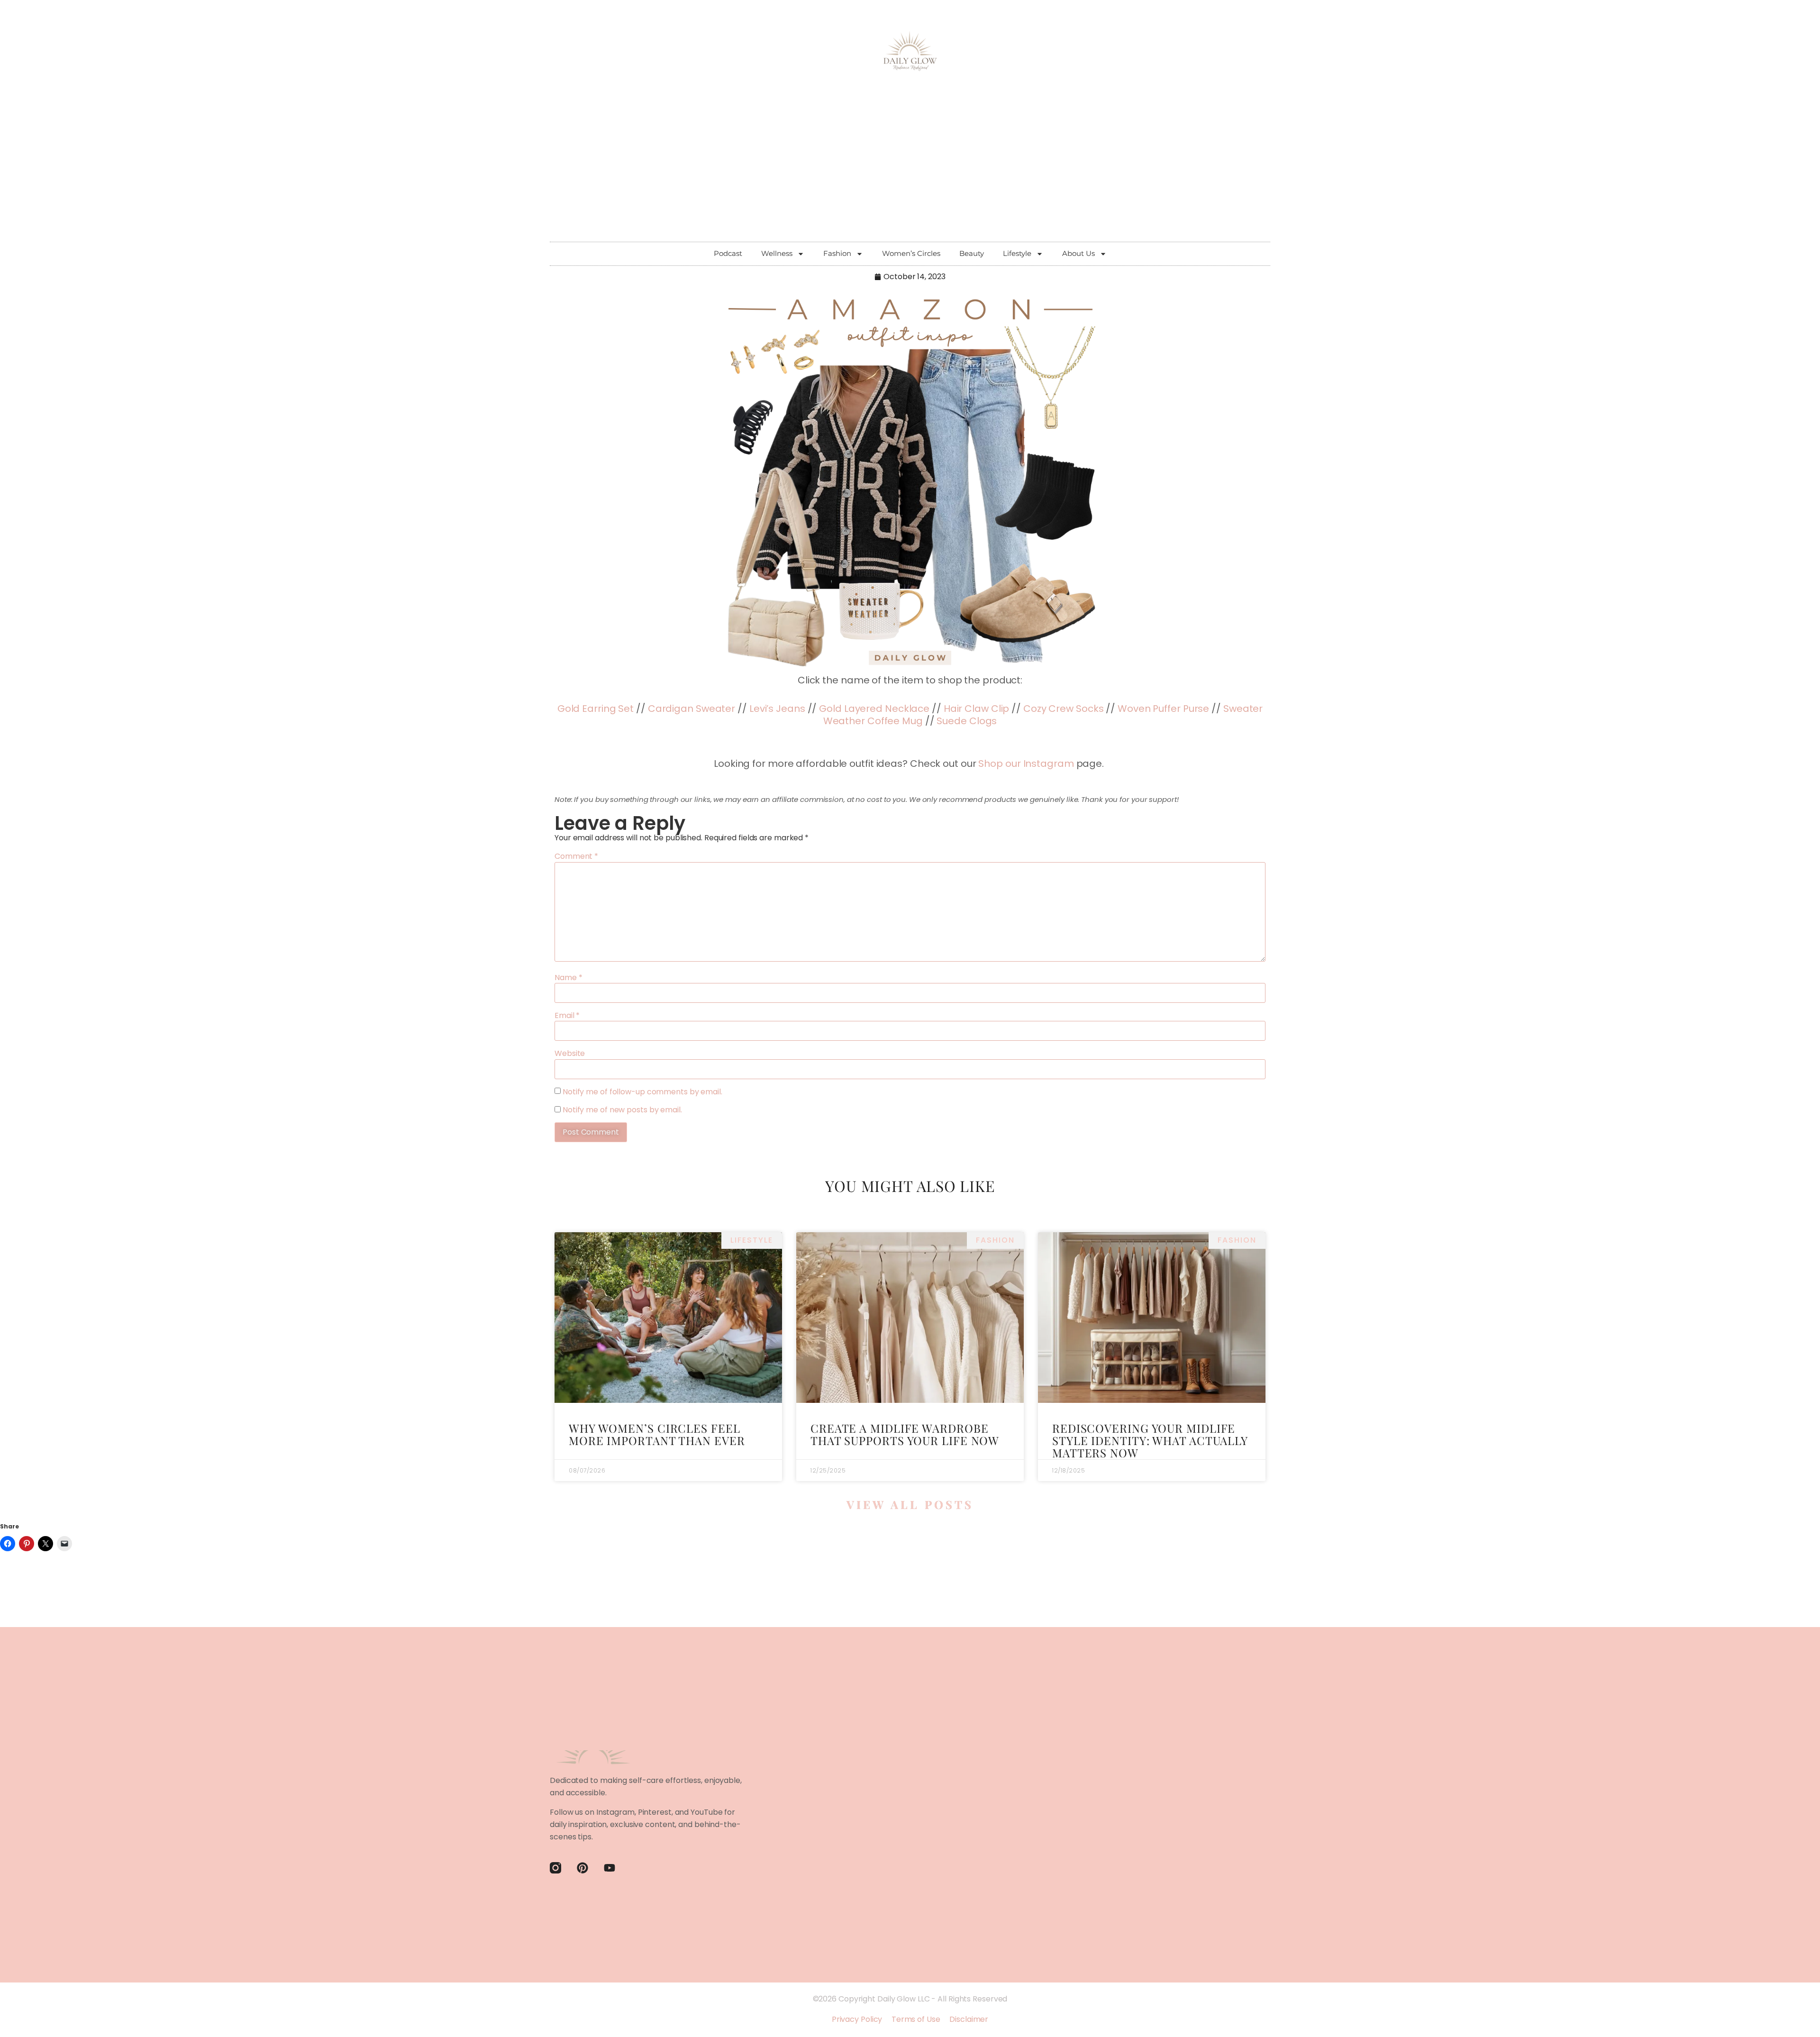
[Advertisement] (910, 171)
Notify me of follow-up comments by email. (642, 1092)
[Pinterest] (582, 1868)
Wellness (777, 253)
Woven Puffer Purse (1163, 709)
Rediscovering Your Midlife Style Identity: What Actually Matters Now (1150, 1441)
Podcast (728, 253)
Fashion (837, 253)
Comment (576, 856)
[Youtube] (610, 1868)
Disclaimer (969, 2019)
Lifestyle (1017, 253)
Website (570, 1054)
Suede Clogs (967, 721)
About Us (1078, 253)
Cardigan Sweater (692, 709)
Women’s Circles (911, 253)
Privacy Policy (857, 2019)
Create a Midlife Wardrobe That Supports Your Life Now (905, 1434)
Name (568, 978)
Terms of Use (916, 2019)
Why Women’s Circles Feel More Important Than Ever (657, 1434)
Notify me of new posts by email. (622, 1110)
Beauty (972, 253)
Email (567, 1016)
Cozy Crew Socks (1064, 709)
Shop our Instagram (1026, 764)
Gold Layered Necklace (874, 709)
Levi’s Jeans (777, 709)
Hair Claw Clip (977, 709)
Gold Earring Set (596, 709)
